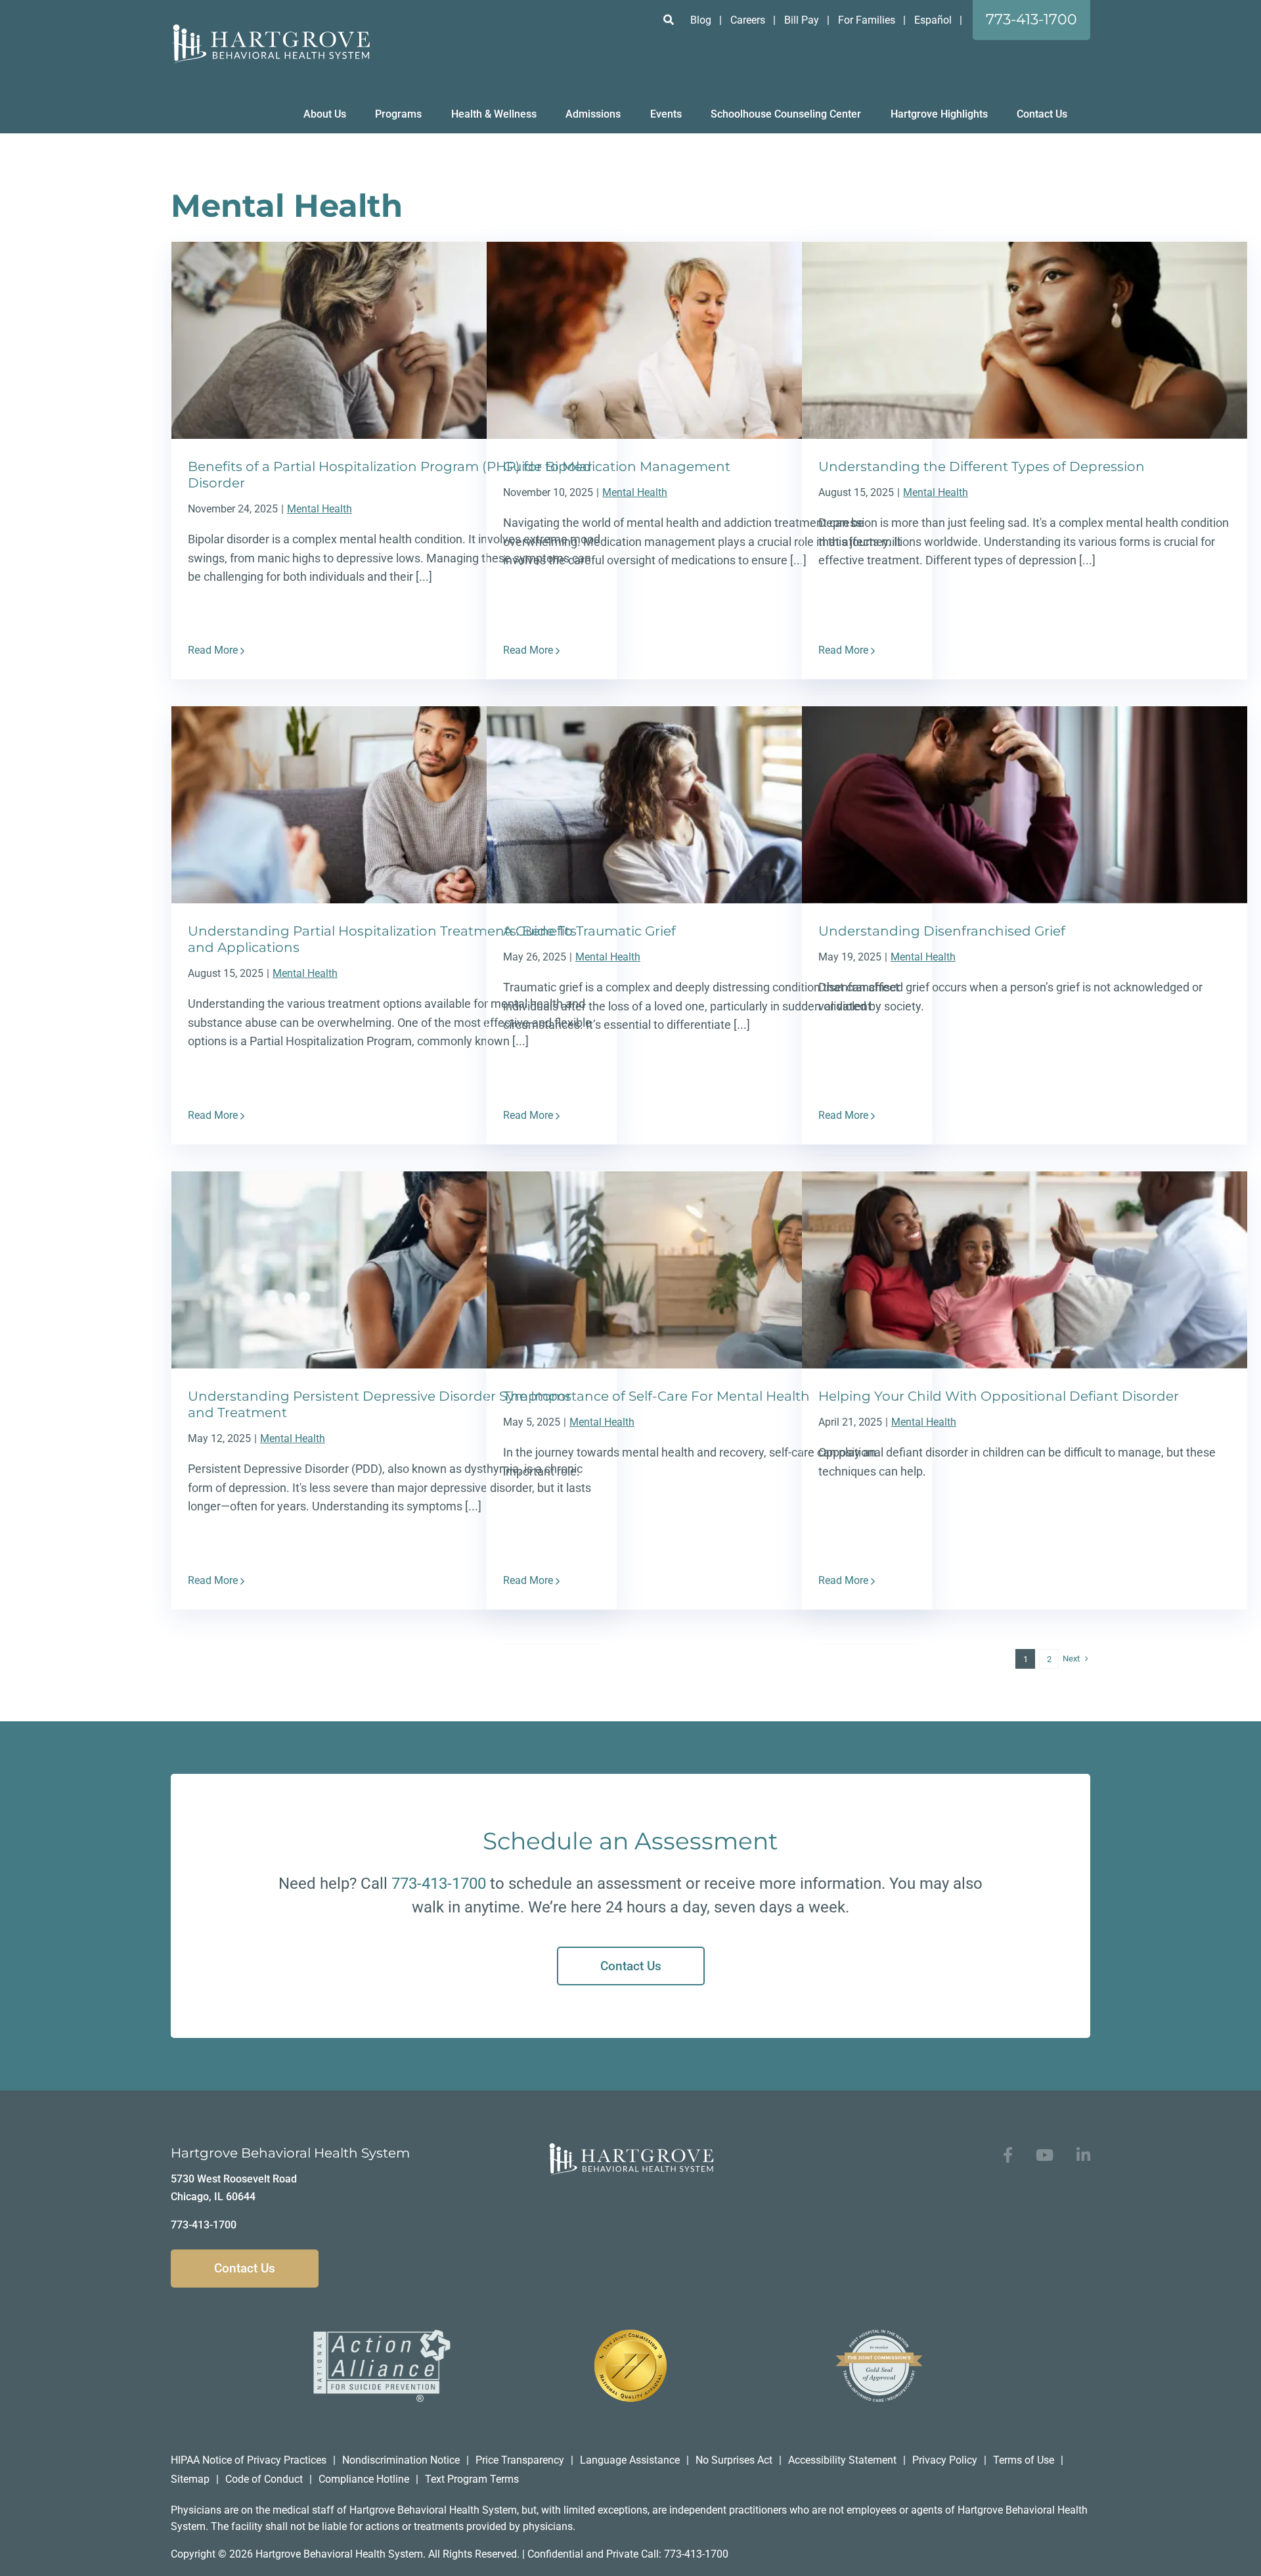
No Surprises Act (734, 2460)
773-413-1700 (439, 1884)
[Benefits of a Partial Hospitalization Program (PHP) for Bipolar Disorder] (394, 340)
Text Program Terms (472, 2479)
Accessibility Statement (842, 2460)
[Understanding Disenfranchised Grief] (1025, 805)
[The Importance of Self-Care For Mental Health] (709, 1270)
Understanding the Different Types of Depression (982, 466)
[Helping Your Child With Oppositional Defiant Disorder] (1025, 1270)
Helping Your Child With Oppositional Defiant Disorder (999, 1396)
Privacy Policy (945, 2460)
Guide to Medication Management (617, 466)
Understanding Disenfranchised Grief (942, 931)
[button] (669, 20)
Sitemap (190, 2479)
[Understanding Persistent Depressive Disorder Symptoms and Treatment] (394, 1270)
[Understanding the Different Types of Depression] (1025, 340)
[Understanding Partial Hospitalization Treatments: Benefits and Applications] (394, 805)
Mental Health (320, 509)
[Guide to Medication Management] (709, 340)
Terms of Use (1024, 2460)
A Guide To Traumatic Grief (589, 931)
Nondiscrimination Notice (401, 2460)
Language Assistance (630, 2460)
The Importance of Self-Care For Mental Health (656, 1396)
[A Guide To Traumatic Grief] (709, 805)
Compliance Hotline (364, 2479)
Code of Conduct (264, 2479)
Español (933, 20)
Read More (213, 650)
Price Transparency (520, 2460)
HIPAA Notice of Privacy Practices (249, 2460)
